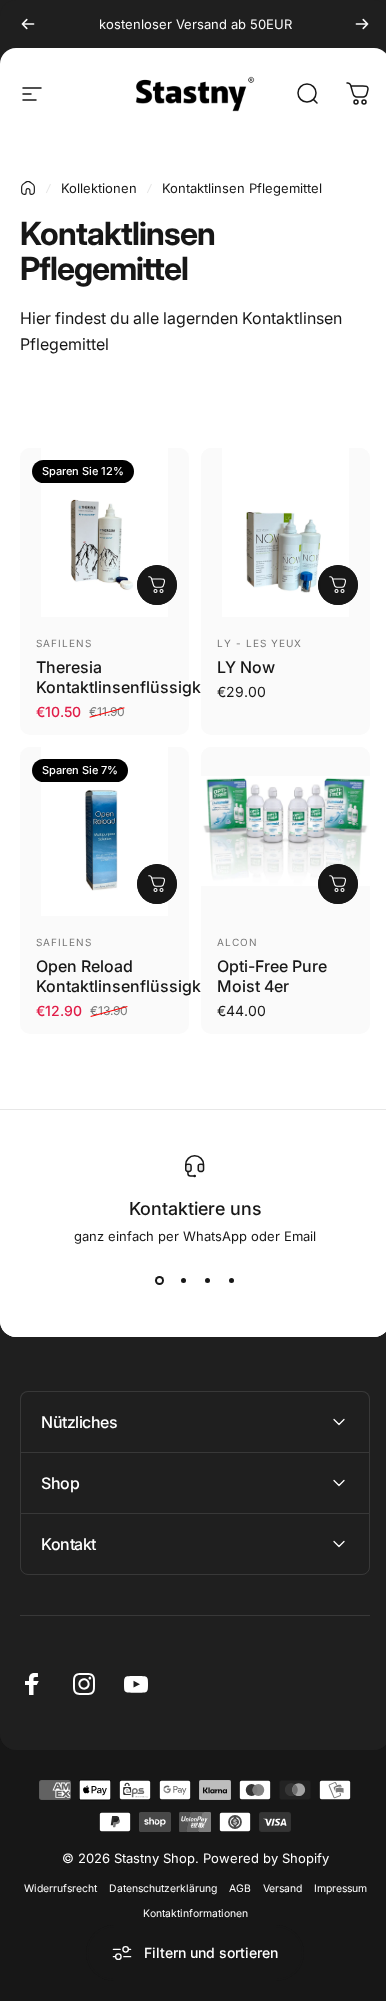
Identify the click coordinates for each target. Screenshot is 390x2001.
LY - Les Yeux (259, 643)
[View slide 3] (207, 1280)
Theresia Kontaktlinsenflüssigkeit (127, 677)
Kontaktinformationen (220, 1898)
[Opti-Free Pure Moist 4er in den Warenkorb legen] (338, 884)
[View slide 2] (183, 1280)
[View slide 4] (231, 1280)
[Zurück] (28, 24)
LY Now (246, 667)
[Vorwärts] (362, 24)
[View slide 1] (159, 1280)
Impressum (129, 1898)
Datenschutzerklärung (188, 1873)
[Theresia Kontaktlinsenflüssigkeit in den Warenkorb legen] (157, 585)
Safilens (64, 643)
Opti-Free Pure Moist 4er (272, 976)
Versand (307, 1873)
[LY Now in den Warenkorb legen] (338, 585)
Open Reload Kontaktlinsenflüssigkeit (127, 976)
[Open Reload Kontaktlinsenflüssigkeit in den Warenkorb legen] (157, 884)
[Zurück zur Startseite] (28, 188)
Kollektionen (99, 188)
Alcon (237, 942)
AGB (265, 1873)
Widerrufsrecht (85, 1873)
